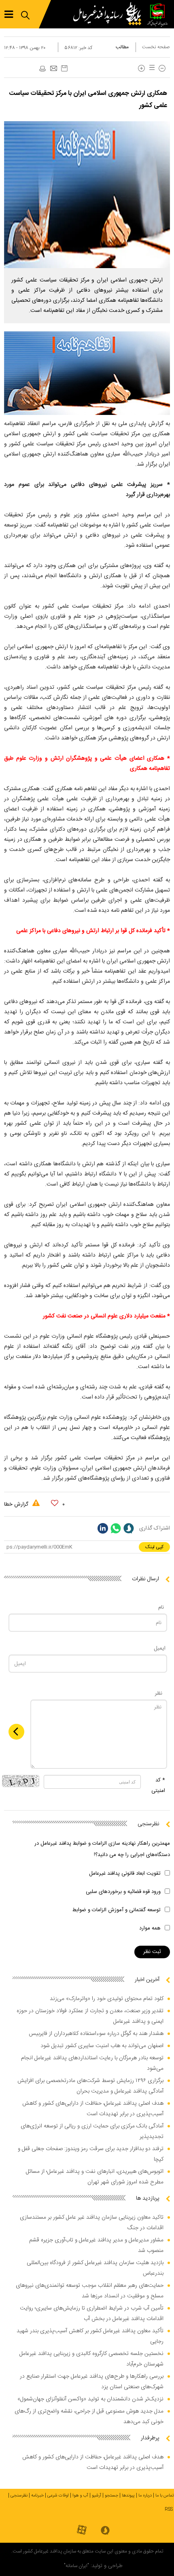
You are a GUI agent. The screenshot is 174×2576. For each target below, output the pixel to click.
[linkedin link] (103, 1528)
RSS (169, 2509)
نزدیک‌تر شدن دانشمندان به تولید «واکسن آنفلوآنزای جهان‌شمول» (90, 2399)
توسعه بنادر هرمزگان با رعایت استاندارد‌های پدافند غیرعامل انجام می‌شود (92, 2063)
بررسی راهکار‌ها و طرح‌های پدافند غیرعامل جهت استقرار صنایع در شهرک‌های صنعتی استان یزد (92, 2382)
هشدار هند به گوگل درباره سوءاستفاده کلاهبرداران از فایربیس (96, 2034)
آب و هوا (80, 2496)
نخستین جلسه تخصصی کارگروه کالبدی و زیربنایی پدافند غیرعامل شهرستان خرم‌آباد (91, 2359)
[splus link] (129, 1528)
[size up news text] (141, 68)
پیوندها (128, 2496)
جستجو (111, 2496)
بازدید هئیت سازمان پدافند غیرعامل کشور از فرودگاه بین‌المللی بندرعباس (95, 2268)
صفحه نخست (156, 47)
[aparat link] (82, 2530)
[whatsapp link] (116, 1528)
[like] (55, 1503)
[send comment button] (16, 1732)
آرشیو (97, 2496)
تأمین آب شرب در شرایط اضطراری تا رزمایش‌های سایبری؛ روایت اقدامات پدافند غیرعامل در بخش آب (92, 2314)
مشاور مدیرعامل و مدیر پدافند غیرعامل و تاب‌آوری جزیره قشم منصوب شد (96, 2245)
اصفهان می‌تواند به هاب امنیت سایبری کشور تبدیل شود (102, 2046)
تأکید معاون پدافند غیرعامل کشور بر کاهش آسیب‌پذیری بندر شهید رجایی (90, 2336)
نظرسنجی (19, 2496)
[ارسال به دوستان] (53, 69)
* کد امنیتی (158, 1785)
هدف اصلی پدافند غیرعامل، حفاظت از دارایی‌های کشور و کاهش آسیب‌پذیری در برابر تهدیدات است (93, 2109)
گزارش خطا (17, 1504)
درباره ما (145, 2496)
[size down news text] (162, 68)
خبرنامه (37, 2496)
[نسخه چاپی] (42, 69)
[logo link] (109, 14)
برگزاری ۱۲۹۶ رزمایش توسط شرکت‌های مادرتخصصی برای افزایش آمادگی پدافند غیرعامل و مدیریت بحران (90, 2086)
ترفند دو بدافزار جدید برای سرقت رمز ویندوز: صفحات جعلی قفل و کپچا (91, 2154)
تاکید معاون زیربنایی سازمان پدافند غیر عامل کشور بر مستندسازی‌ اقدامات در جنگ (92, 2223)
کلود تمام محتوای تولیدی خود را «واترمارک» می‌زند (107, 1999)
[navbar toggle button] (9, 14)
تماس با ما (165, 2496)
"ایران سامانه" (76, 2566)
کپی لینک (154, 1547)
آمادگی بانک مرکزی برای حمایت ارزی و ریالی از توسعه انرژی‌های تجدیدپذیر (92, 2131)
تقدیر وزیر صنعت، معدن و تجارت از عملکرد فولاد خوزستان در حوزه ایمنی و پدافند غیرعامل (90, 2016)
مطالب (122, 47)
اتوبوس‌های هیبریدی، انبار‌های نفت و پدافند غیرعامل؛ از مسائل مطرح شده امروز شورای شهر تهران (95, 2177)
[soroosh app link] (105, 2531)
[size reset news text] (151, 68)
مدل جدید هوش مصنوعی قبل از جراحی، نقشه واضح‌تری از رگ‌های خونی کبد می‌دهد (89, 2417)
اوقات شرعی (58, 2496)
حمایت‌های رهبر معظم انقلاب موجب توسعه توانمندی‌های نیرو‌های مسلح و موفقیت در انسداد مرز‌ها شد (90, 2291)
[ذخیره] (64, 68)
